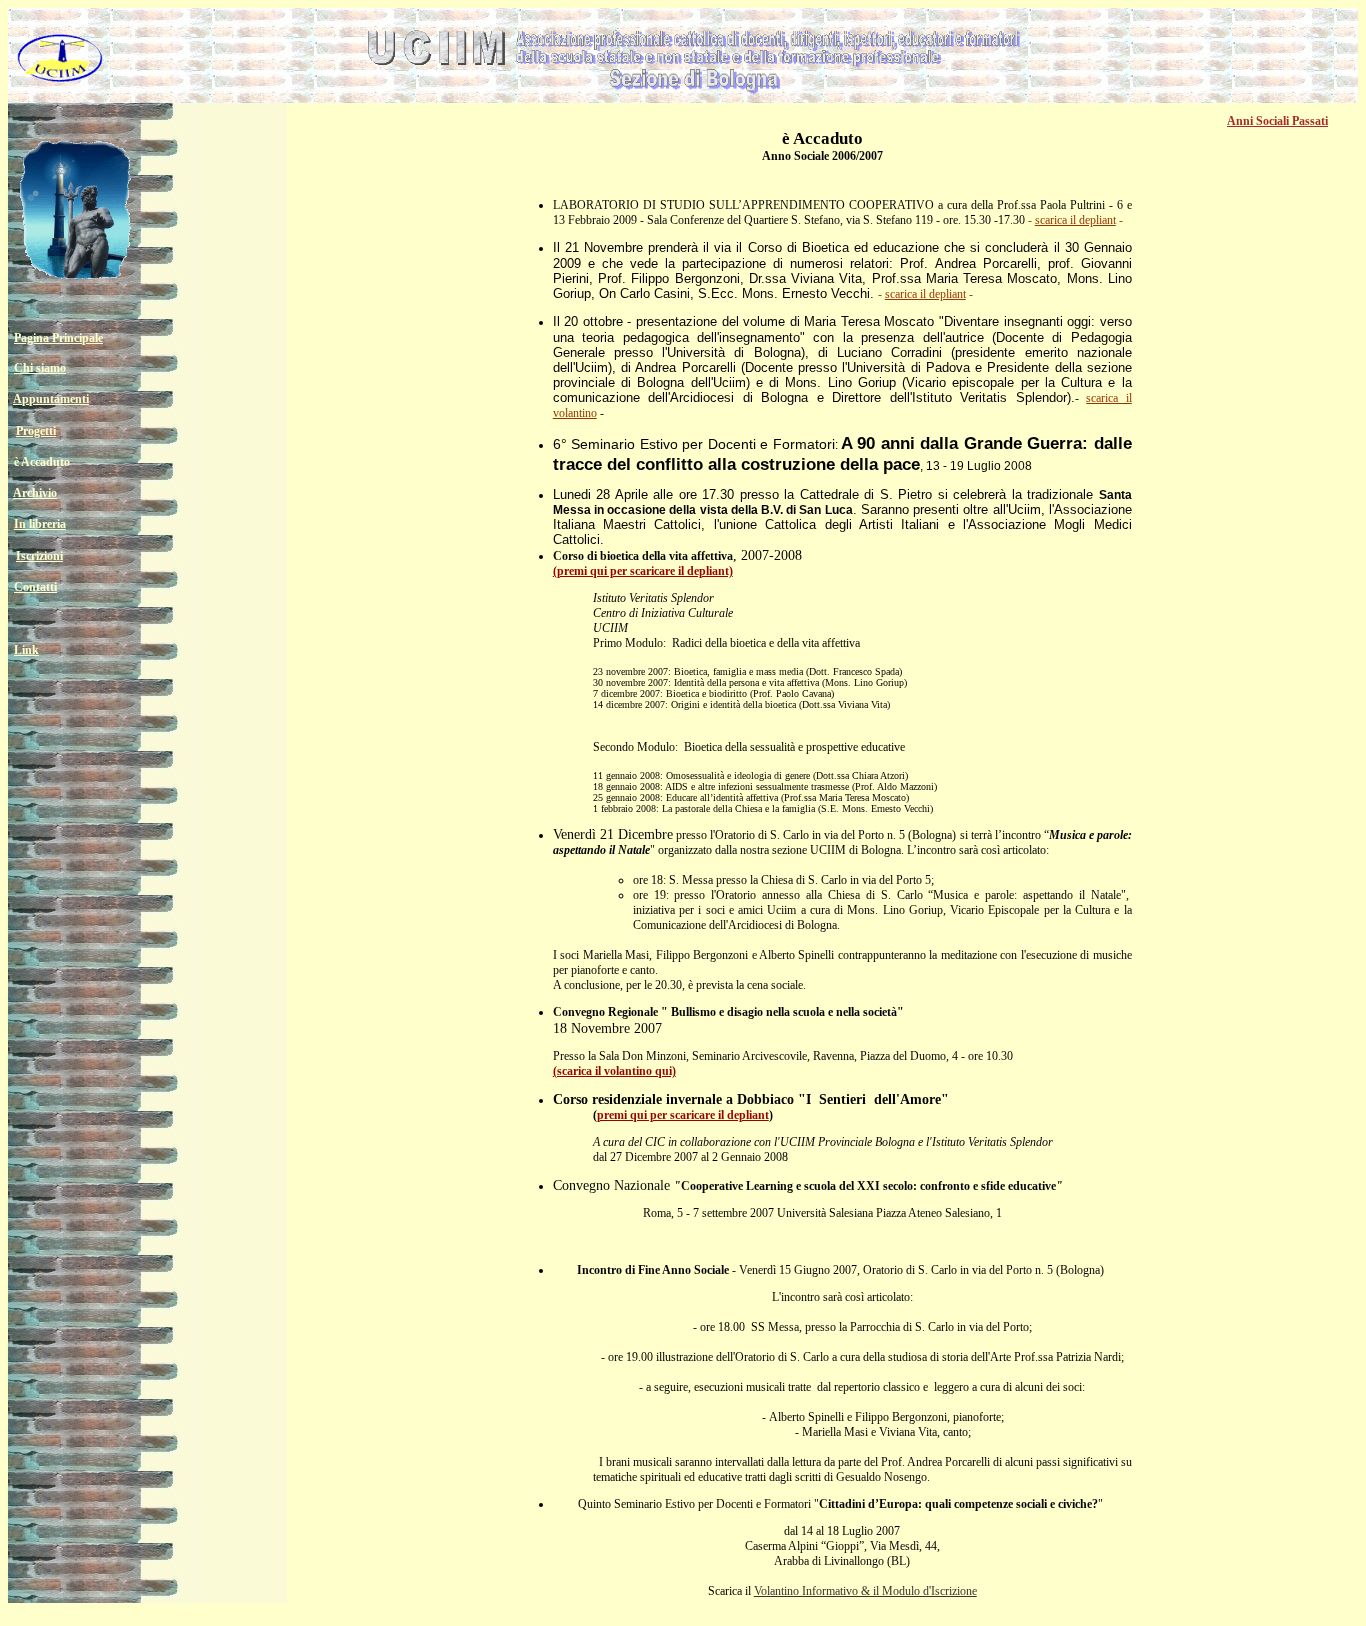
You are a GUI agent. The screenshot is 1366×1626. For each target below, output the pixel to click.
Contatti (35, 587)
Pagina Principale (58, 338)
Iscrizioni (39, 556)
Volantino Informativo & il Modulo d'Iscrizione (865, 1591)
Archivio (35, 493)
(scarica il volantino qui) (614, 1071)
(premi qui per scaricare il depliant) (643, 571)
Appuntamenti (51, 399)
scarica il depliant (1075, 220)
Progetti (36, 431)
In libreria (40, 524)
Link (26, 650)
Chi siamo (40, 368)
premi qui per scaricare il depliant (683, 1115)
